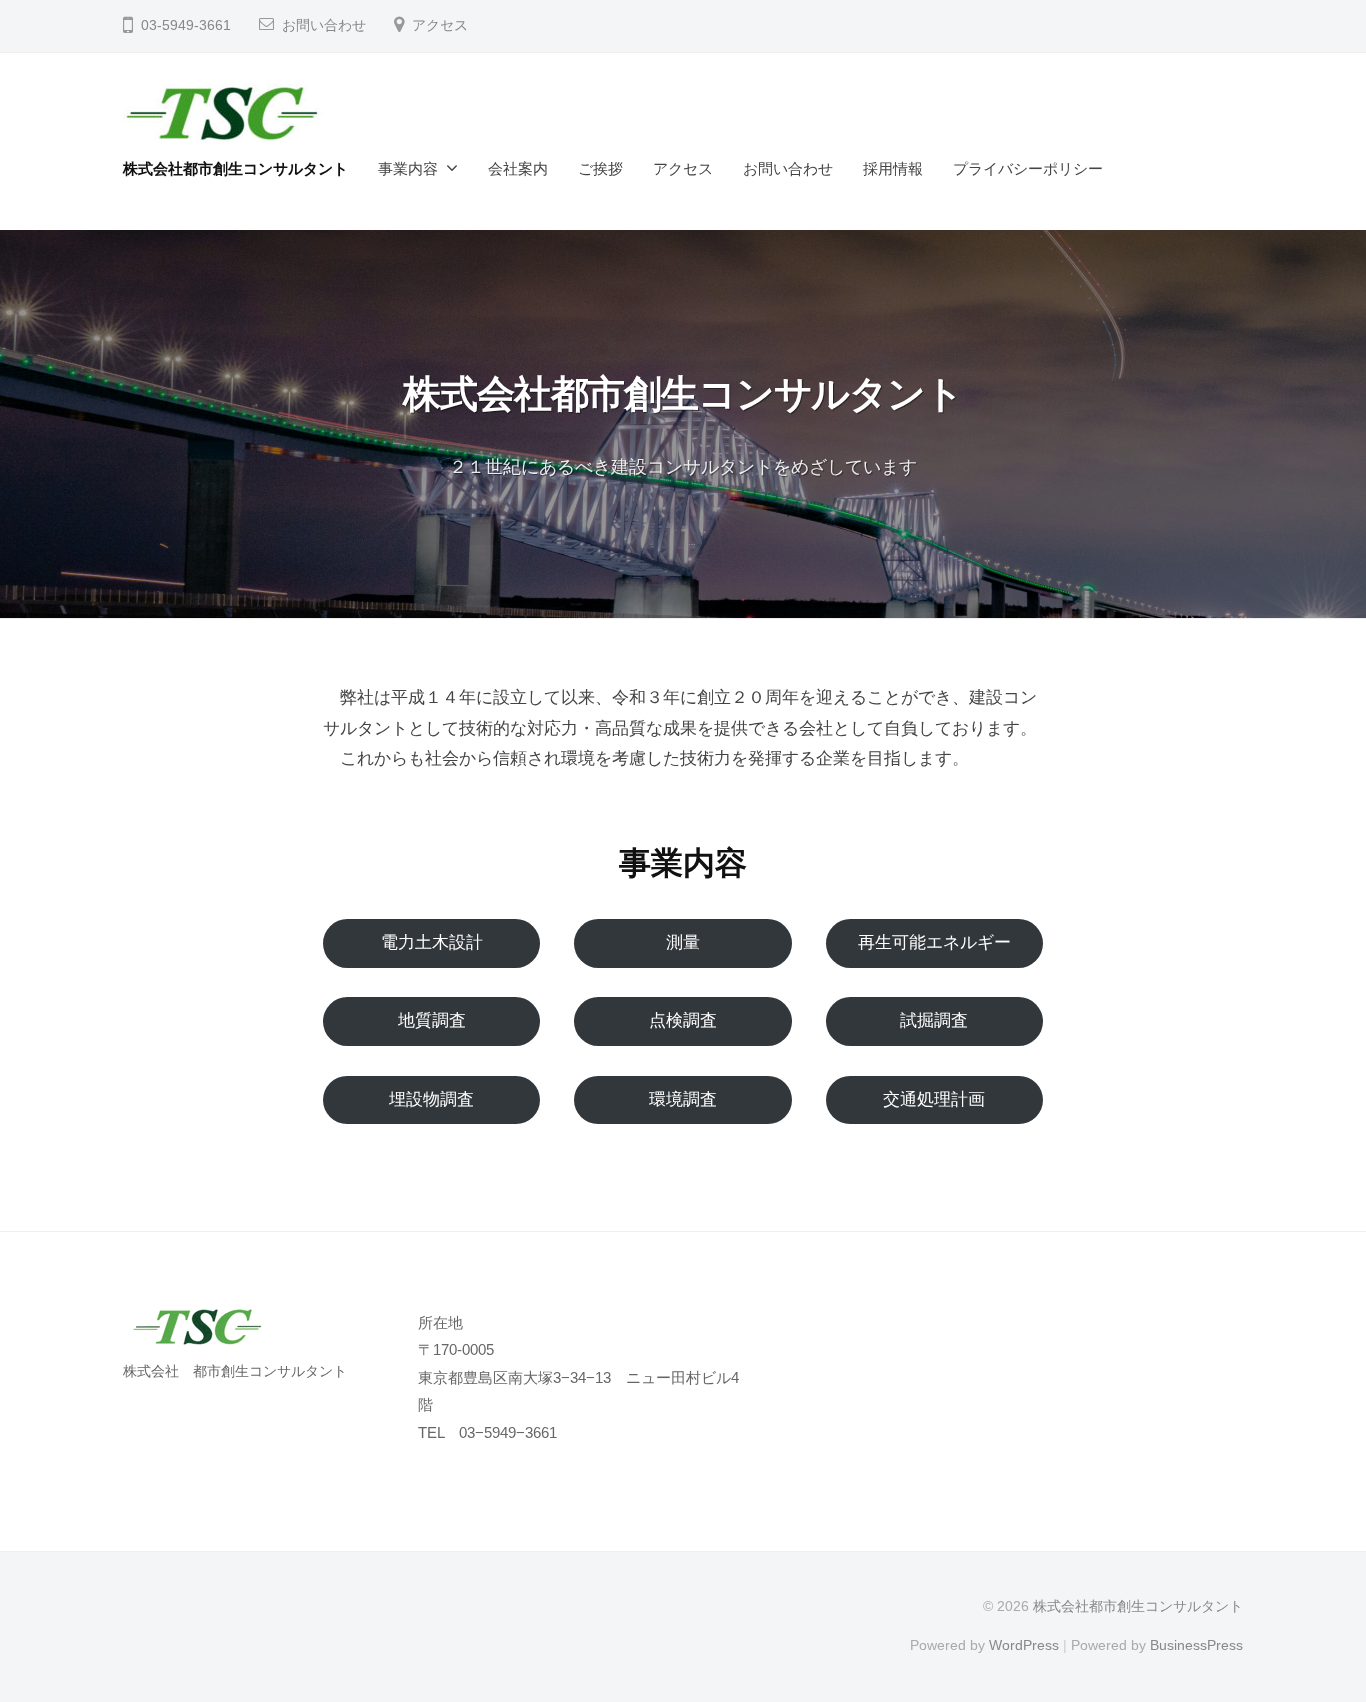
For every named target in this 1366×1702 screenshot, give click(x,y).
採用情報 (893, 168)
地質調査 (432, 1020)
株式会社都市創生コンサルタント (235, 168)
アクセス (440, 25)
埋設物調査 (431, 1099)
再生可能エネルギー (934, 942)
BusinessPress (1196, 1645)
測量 (683, 942)
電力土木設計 (432, 942)
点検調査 (683, 1020)
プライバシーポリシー (1028, 168)
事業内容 (408, 168)
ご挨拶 (600, 168)
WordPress (1024, 1645)
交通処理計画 (934, 1099)
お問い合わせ (324, 25)
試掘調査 (934, 1020)
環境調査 (683, 1099)
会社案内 (518, 168)
